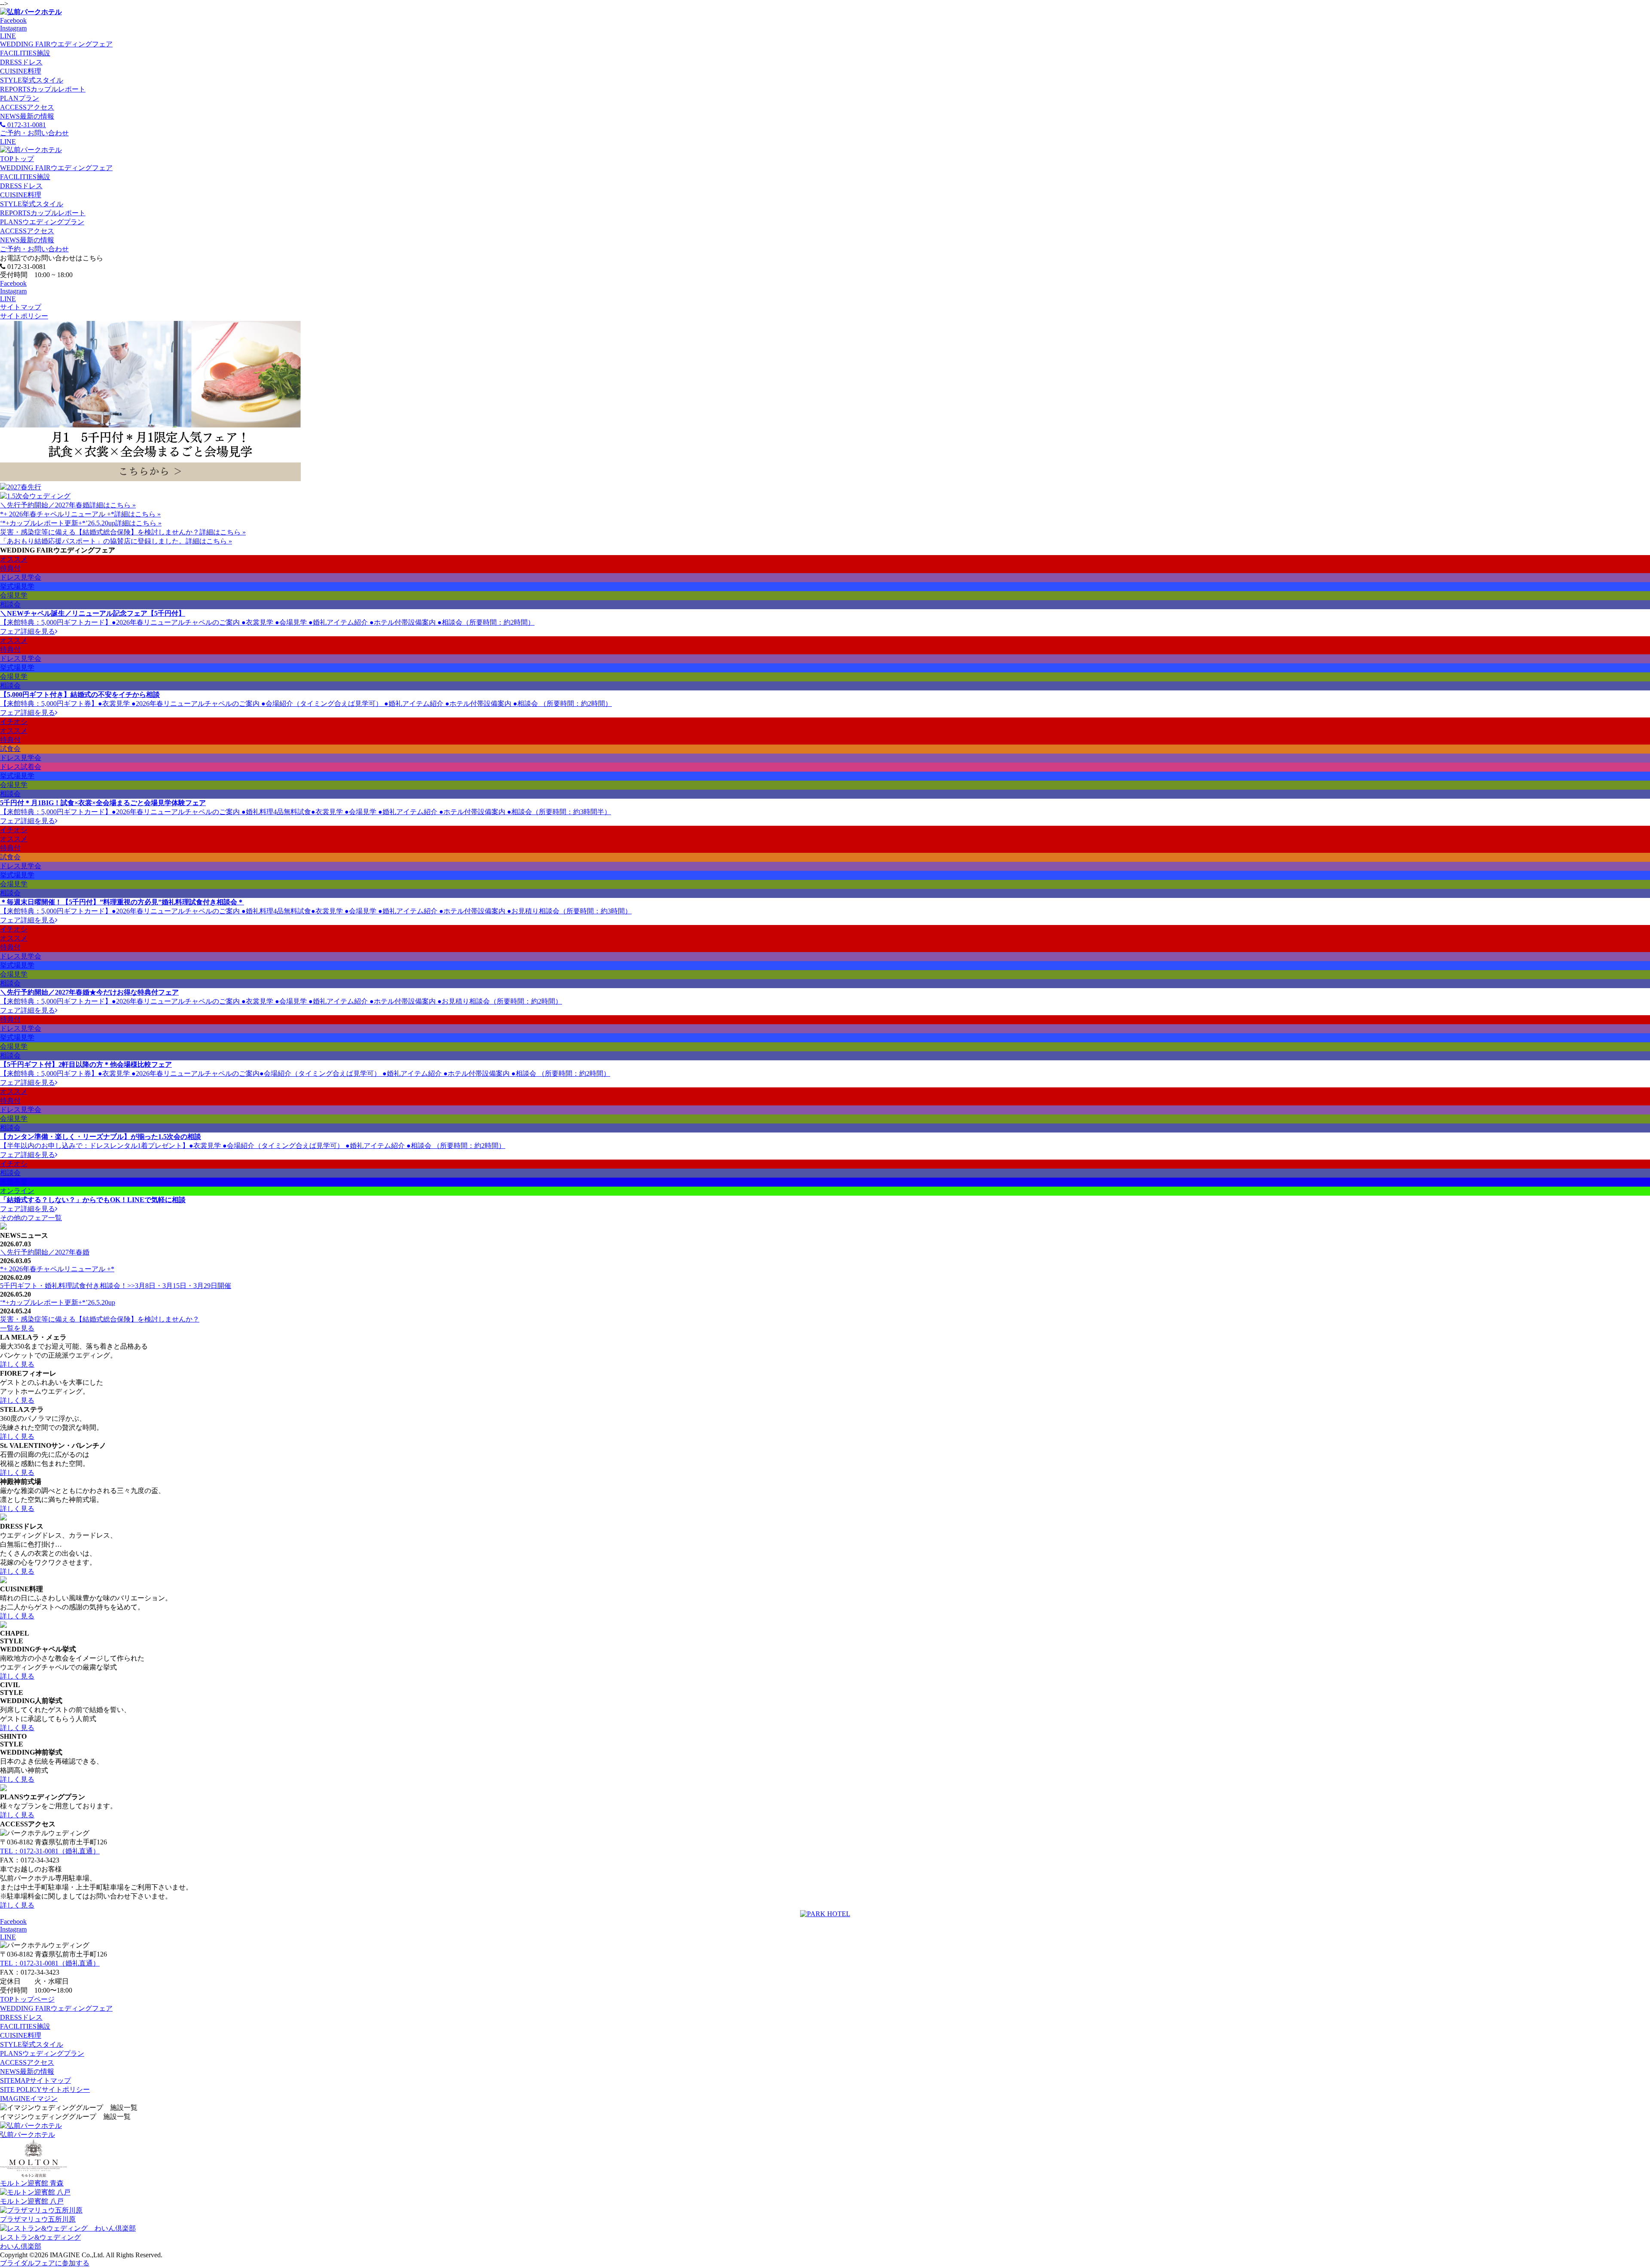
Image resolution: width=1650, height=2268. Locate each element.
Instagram (13, 28)
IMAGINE (29, 2099)
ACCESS (27, 107)
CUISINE (21, 71)
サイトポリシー (24, 316)
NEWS (27, 116)
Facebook (13, 20)
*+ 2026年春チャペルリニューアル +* (57, 514)
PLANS (42, 222)
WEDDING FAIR (56, 44)
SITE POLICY (45, 2089)
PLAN (20, 98)
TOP (17, 159)
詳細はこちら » (113, 505)
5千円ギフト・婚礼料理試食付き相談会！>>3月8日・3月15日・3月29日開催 (116, 1286)
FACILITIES (25, 53)
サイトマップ (21, 307)
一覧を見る (17, 1328)
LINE (8, 36)
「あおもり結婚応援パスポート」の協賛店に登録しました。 (93, 541)
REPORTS (43, 89)
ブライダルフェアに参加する (45, 2263)
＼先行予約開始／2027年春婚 (45, 505)
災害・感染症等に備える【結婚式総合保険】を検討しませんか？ (100, 532)
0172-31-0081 (26, 125)
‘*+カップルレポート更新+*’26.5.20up (58, 523)
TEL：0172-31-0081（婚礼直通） (50, 1851)
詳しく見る (17, 1364)
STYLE (32, 80)
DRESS (21, 62)
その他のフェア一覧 (31, 1218)
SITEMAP (35, 2080)
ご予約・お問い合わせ (34, 249)
